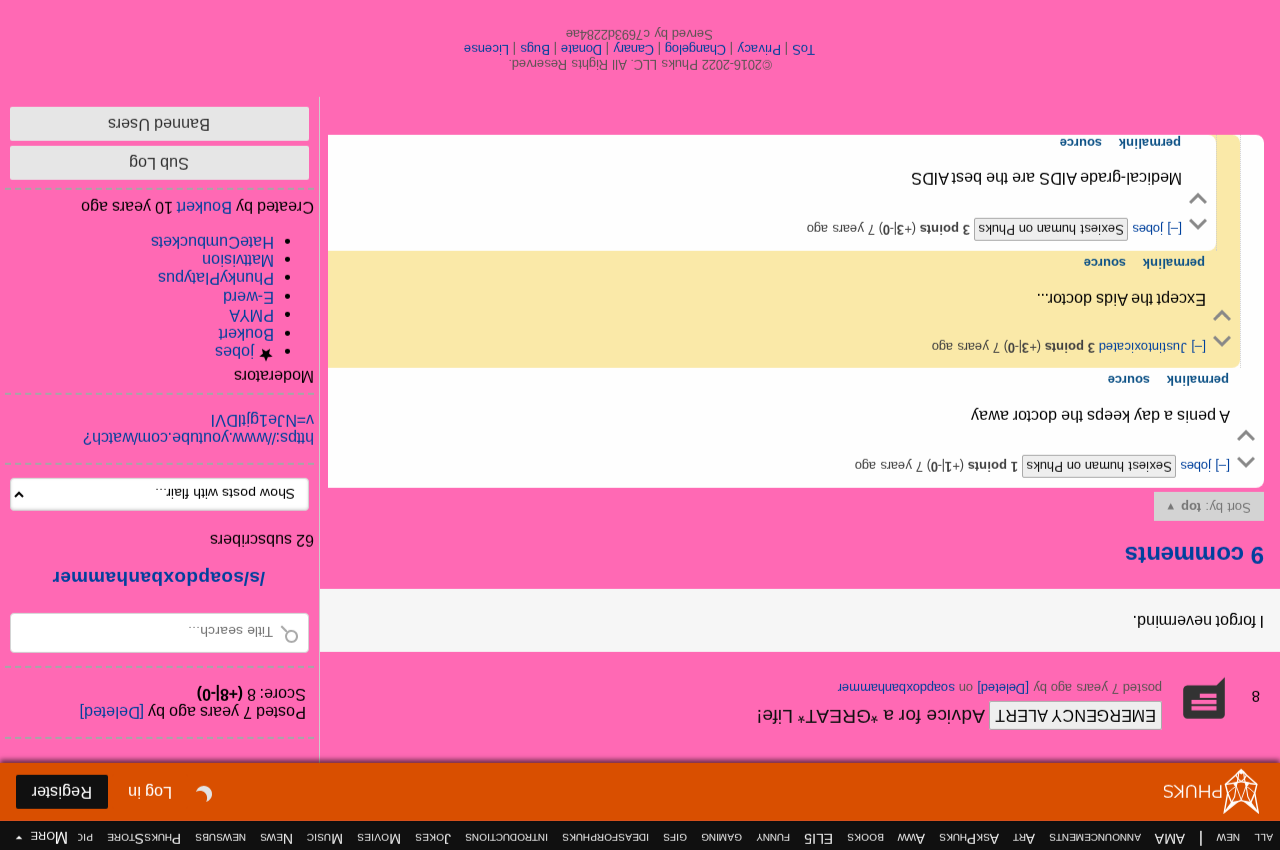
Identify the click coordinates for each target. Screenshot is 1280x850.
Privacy (760, 49)
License (487, 49)
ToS (804, 49)
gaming (721, 839)
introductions (506, 839)
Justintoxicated (1141, 347)
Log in (150, 792)
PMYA (251, 315)
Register (62, 792)
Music (325, 839)
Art (1024, 839)
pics (81, 839)
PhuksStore (144, 839)
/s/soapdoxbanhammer (160, 578)
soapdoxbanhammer (896, 688)
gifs (675, 839)
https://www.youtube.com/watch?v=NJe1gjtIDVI (198, 429)
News (276, 839)
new (1228, 839)
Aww (911, 839)
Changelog (696, 49)
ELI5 (818, 839)
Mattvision (238, 260)
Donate (582, 49)
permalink (1198, 380)
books (865, 839)
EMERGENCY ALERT (1075, 715)
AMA (1170, 839)
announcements (1095, 839)
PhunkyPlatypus (216, 278)
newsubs (220, 839)
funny (773, 839)
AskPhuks (969, 839)
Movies (379, 839)
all (1263, 839)
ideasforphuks (605, 839)
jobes (1193, 466)
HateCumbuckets (212, 242)
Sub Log (160, 163)
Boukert (246, 334)
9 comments (1194, 555)
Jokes (433, 839)
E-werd (248, 297)
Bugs (536, 49)
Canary (634, 49)
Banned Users (160, 124)
